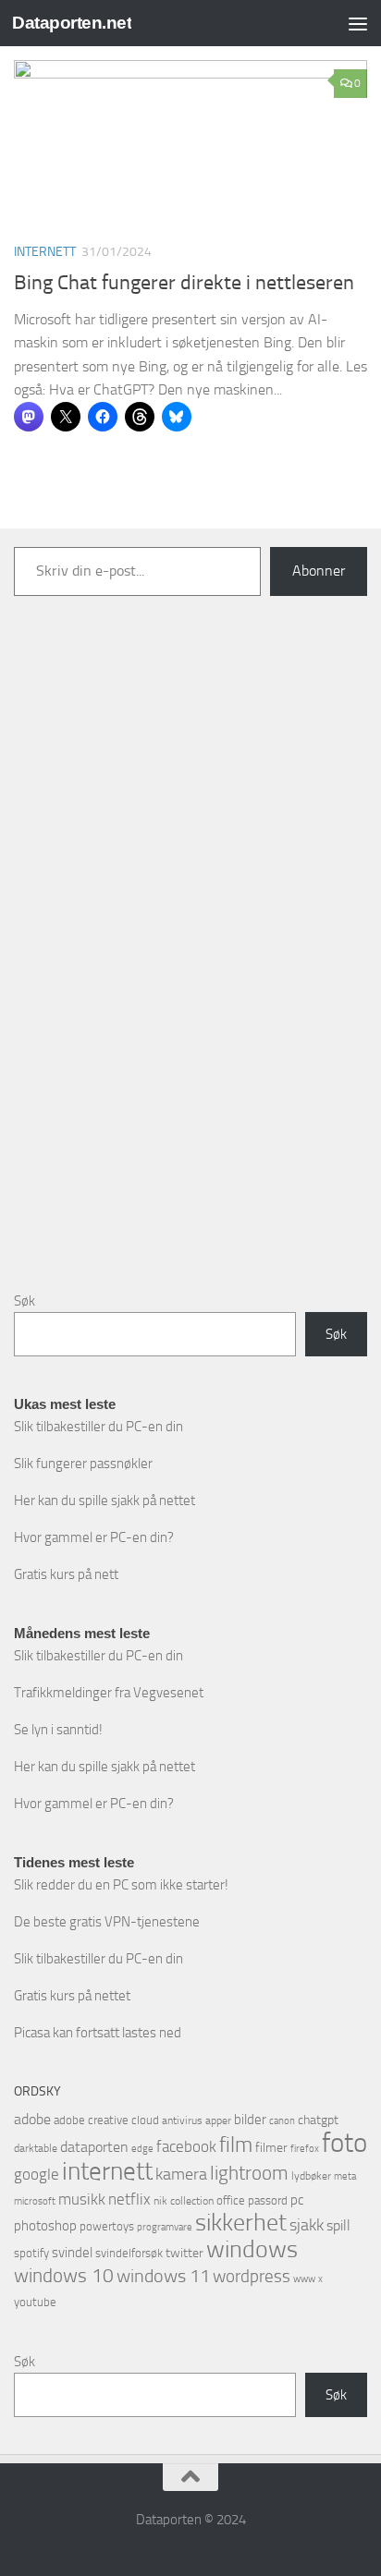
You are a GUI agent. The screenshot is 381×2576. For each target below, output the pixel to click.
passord (268, 2200)
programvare (165, 2227)
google (37, 2174)
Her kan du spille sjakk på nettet (104, 1501)
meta (345, 2176)
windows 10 (64, 2275)
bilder (250, 2120)
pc (297, 2200)
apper (218, 2120)
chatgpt (318, 2120)
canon (282, 2121)
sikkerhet (241, 2223)
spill (338, 2225)
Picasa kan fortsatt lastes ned (98, 2033)
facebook (186, 2146)
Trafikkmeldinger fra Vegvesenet (109, 1693)
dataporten (94, 2147)
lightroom (249, 2173)
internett (107, 2171)
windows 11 (163, 2276)
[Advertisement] (190, 969)
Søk (25, 1301)
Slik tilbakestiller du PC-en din (98, 1427)
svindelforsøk (129, 2253)
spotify (31, 2253)
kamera (181, 2174)
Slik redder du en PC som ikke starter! (121, 1885)
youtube (35, 2302)
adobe (32, 2119)
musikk (82, 2199)
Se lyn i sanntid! (58, 1730)
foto (344, 2143)
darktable (36, 2148)
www (304, 2279)
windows (252, 2249)
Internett (45, 252)
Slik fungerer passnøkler (83, 1464)
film (236, 2145)
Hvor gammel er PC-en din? (94, 1537)
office (231, 2200)
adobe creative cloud (106, 2120)
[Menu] (358, 23)
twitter (184, 2253)
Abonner (319, 571)
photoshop (45, 2226)
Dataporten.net (72, 23)
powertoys (107, 2226)
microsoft (35, 2201)
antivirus (182, 2120)
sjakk (307, 2225)
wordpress (252, 2276)
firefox (305, 2148)
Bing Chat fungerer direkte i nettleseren (184, 283)
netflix (129, 2199)
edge (142, 2149)
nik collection (184, 2201)
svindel (72, 2253)
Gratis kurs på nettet (72, 1996)
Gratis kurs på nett (66, 1574)
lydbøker (311, 2176)
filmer (271, 2148)
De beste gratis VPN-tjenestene (107, 1922)
